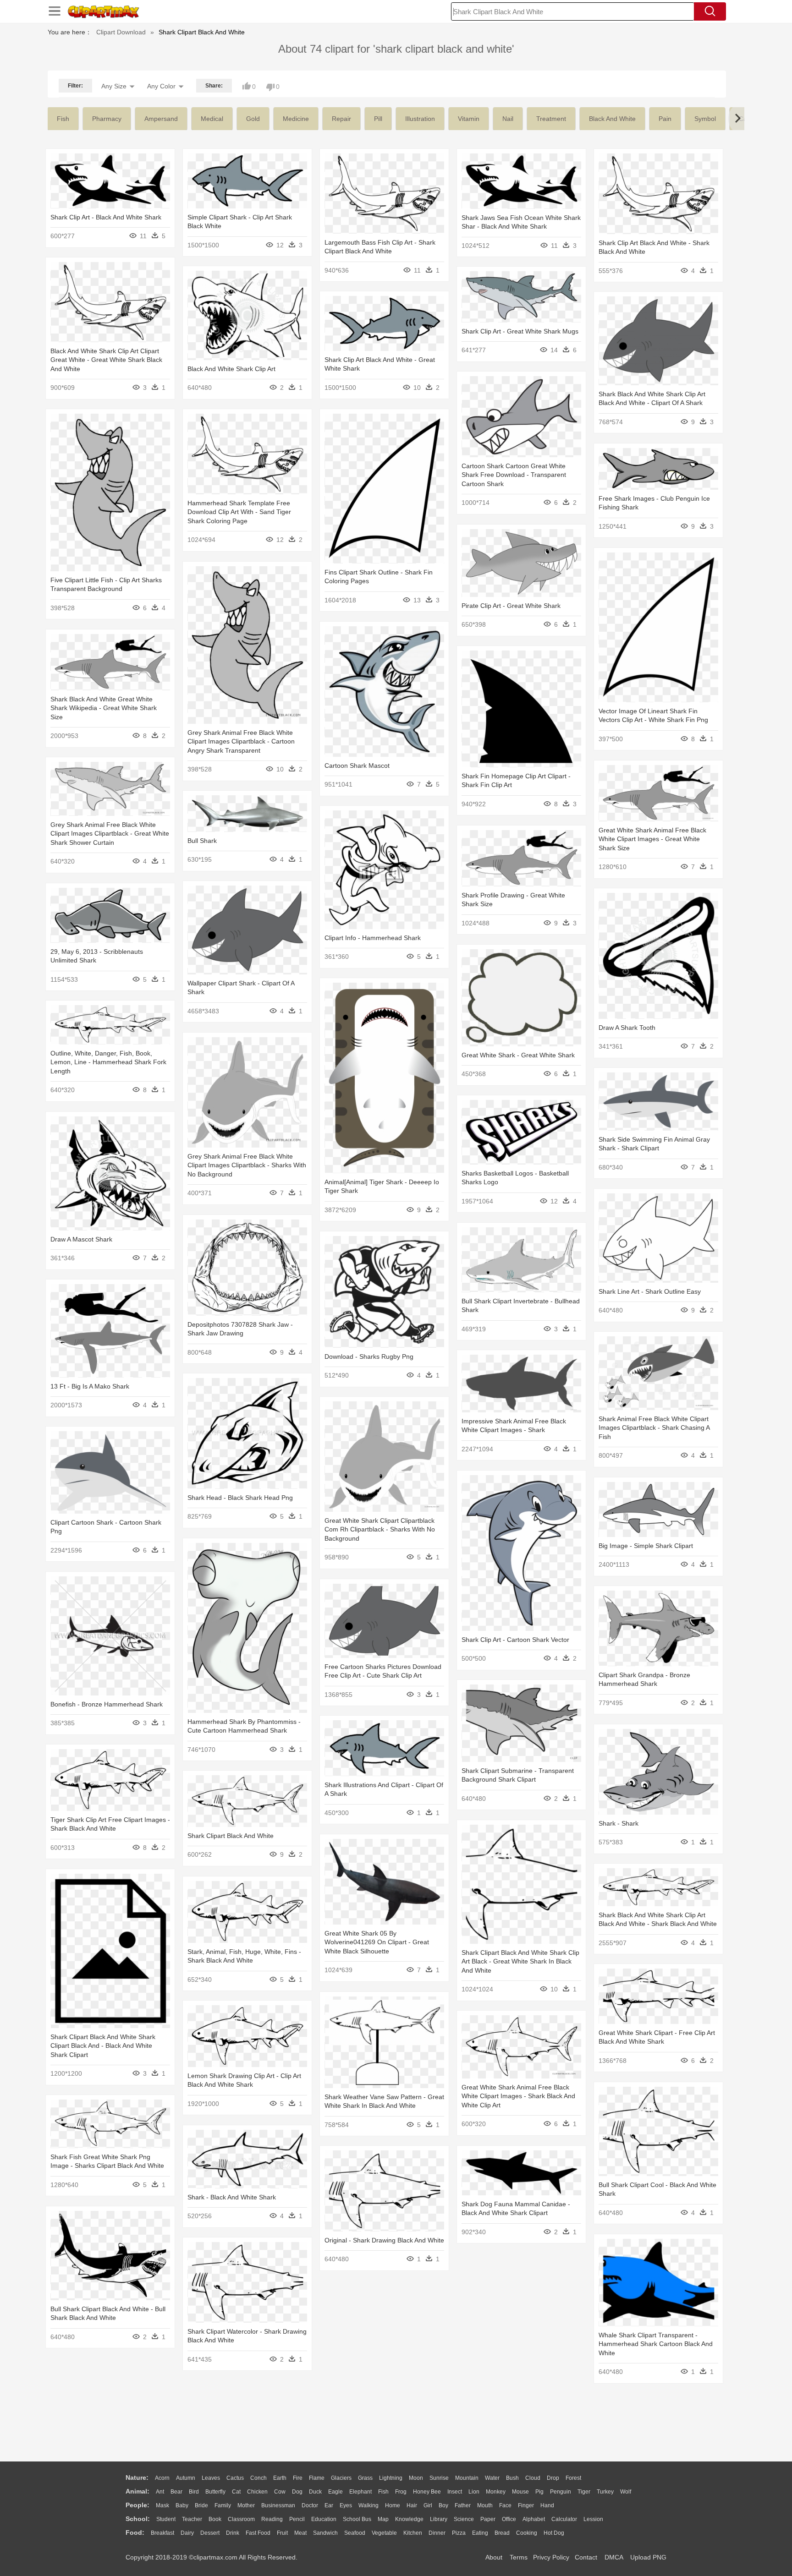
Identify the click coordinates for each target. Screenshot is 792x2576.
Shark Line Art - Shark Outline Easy (650, 1291)
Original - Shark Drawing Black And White (384, 2240)
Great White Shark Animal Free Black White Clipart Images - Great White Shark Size (652, 839)
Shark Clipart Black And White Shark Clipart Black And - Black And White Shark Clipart (103, 2046)
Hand (547, 2505)
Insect (455, 2492)
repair (341, 119)
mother (246, 2505)
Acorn (162, 2478)
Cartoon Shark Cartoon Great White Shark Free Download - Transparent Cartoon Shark (514, 475)
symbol (705, 119)
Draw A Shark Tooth (627, 1028)
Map (383, 2519)
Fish (383, 2492)
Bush (512, 2478)
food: (135, 2532)
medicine (296, 119)
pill (378, 119)
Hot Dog (554, 2533)
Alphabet (534, 2519)
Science (464, 2519)
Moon (416, 2478)
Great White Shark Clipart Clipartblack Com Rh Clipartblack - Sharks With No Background (380, 1529)
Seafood (355, 2533)
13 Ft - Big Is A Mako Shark (90, 1386)
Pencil (297, 2519)
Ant (160, 2492)
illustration (420, 119)
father (463, 2505)
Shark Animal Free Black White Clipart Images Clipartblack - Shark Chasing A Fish (654, 1428)
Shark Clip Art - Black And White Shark (106, 217)
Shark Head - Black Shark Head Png (240, 1498)
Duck (315, 2492)
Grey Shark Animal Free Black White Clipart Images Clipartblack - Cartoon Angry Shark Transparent (241, 741)
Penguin (561, 2492)
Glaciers (341, 2478)
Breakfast (162, 2533)
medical (212, 119)
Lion (474, 2492)
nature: (137, 2478)
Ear (329, 2505)
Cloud (533, 2478)
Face (505, 2505)
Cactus (235, 2478)
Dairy (187, 2533)
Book (215, 2519)
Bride (201, 2505)
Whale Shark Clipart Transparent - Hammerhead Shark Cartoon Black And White (656, 2344)
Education (324, 2519)
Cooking (527, 2533)
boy (443, 2505)
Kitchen (413, 2533)
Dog (297, 2492)
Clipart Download (121, 32)
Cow (280, 2492)
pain (665, 119)
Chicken (257, 2492)
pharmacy (107, 119)
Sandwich (325, 2533)
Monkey (496, 2492)
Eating (480, 2533)
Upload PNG (648, 2557)
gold (253, 119)
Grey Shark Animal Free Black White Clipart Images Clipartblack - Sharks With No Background (247, 1165)
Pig (539, 2492)
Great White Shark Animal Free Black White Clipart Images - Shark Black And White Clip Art (518, 2096)
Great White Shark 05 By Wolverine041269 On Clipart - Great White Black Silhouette (377, 1942)
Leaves (211, 2478)
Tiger (584, 2492)
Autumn (186, 2478)
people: (137, 2505)
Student (166, 2519)
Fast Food (258, 2533)
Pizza (459, 2533)
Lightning (391, 2478)
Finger (526, 2505)
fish (63, 119)
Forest (573, 2478)
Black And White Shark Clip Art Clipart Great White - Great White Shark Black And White (106, 360)
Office (509, 2519)
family (223, 2505)
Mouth (485, 2505)
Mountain (467, 2478)
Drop (553, 2478)
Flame (317, 2478)
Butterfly (215, 2492)
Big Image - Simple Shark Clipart (646, 1546)
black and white (612, 119)
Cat (236, 2492)
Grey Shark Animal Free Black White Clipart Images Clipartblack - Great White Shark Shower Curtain (110, 834)
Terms (519, 2557)
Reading (272, 2519)
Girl (428, 2505)
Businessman (278, 2505)
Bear (176, 2492)
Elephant (360, 2492)
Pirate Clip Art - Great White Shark (511, 606)
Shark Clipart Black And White (231, 1836)
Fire (298, 2478)
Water (492, 2478)
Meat (300, 2533)
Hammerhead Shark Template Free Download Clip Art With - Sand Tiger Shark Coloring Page (239, 512)
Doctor (310, 2505)
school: (138, 2519)
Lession (593, 2519)
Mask (162, 2505)
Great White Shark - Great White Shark (518, 1055)
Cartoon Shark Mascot (357, 766)
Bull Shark (202, 841)
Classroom (241, 2519)
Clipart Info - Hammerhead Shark (373, 938)
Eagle (335, 2492)
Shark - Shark (619, 1823)
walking (368, 2505)
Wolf (626, 2492)
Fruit (282, 2533)
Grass (365, 2478)
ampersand (161, 119)
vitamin (469, 119)
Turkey (605, 2492)
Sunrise (439, 2478)
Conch (258, 2478)
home (393, 2505)
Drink (233, 2533)
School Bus (357, 2519)
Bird (194, 2492)
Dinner (437, 2533)
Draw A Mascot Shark (81, 1239)
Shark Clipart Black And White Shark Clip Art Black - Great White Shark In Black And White (520, 1961)
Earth (280, 2478)
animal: (137, 2491)
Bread (502, 2533)
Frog (401, 2492)
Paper (488, 2519)
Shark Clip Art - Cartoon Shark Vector (515, 1640)
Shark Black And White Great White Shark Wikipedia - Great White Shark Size (104, 708)
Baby (182, 2505)
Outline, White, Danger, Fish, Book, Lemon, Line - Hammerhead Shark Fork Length (108, 1062)
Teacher (192, 2519)
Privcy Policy (551, 2557)
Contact (586, 2557)
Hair (412, 2505)
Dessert (210, 2533)
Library (439, 2519)
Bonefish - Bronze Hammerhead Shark (107, 1704)
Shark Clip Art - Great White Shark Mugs (520, 331)
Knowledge (409, 2519)
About (494, 2557)
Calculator (564, 2519)
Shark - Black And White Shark (232, 2197)
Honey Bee (427, 2492)
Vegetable (384, 2533)
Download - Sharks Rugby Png (369, 1356)
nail (508, 119)
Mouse (520, 2492)
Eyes (346, 2505)
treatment (551, 119)
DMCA (614, 2557)
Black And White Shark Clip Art (231, 369)
